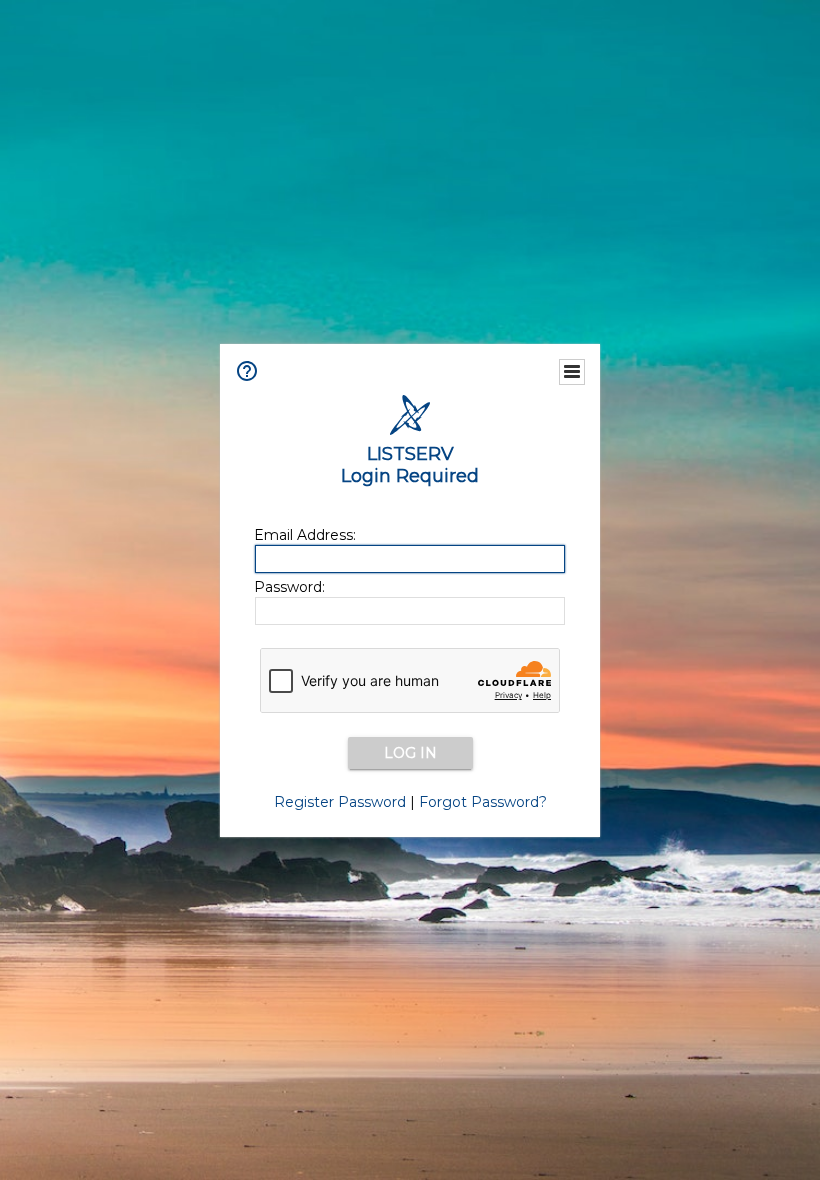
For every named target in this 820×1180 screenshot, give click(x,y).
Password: (289, 587)
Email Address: (305, 535)
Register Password (340, 802)
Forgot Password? (483, 802)
